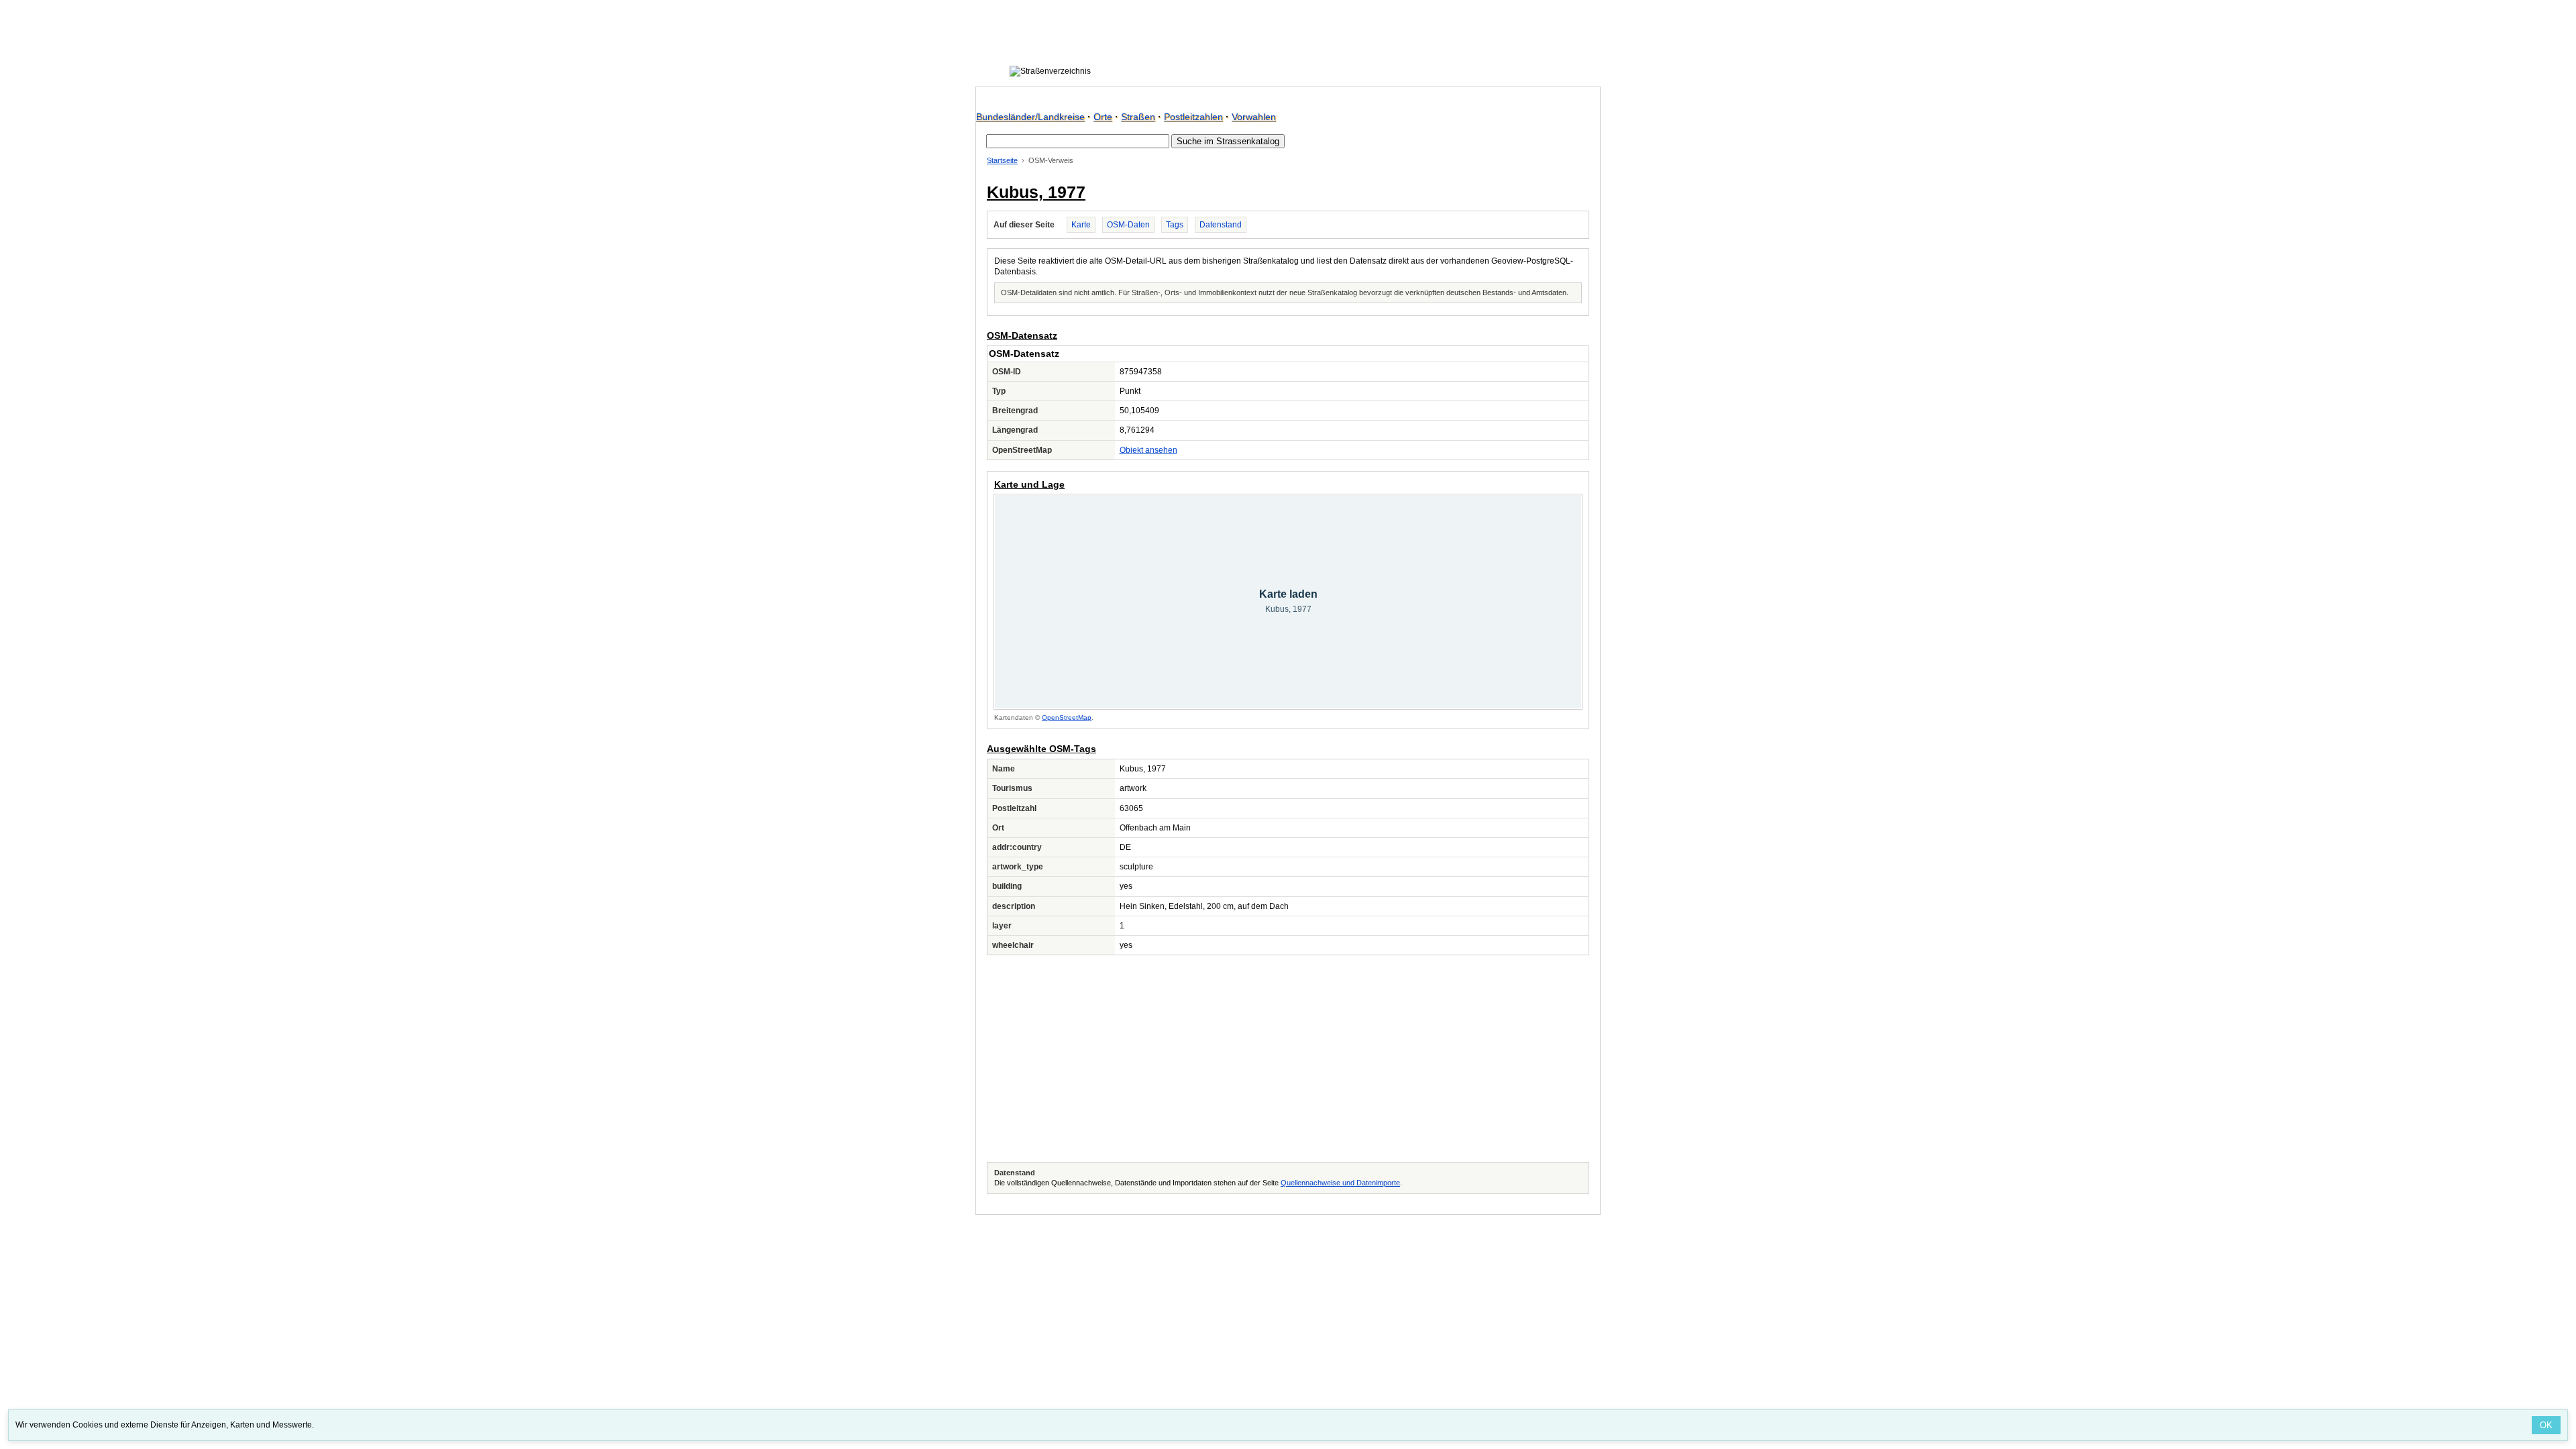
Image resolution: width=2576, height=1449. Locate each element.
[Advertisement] (1288, 1059)
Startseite (1002, 160)
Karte (1081, 225)
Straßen (1138, 117)
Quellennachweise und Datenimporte (1340, 1183)
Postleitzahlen (1193, 117)
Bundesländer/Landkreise (1030, 117)
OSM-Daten (1128, 225)
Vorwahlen (1254, 117)
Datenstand (1221, 225)
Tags (1175, 225)
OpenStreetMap (1067, 717)
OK (2546, 1425)
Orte (1103, 117)
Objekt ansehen (1148, 450)
